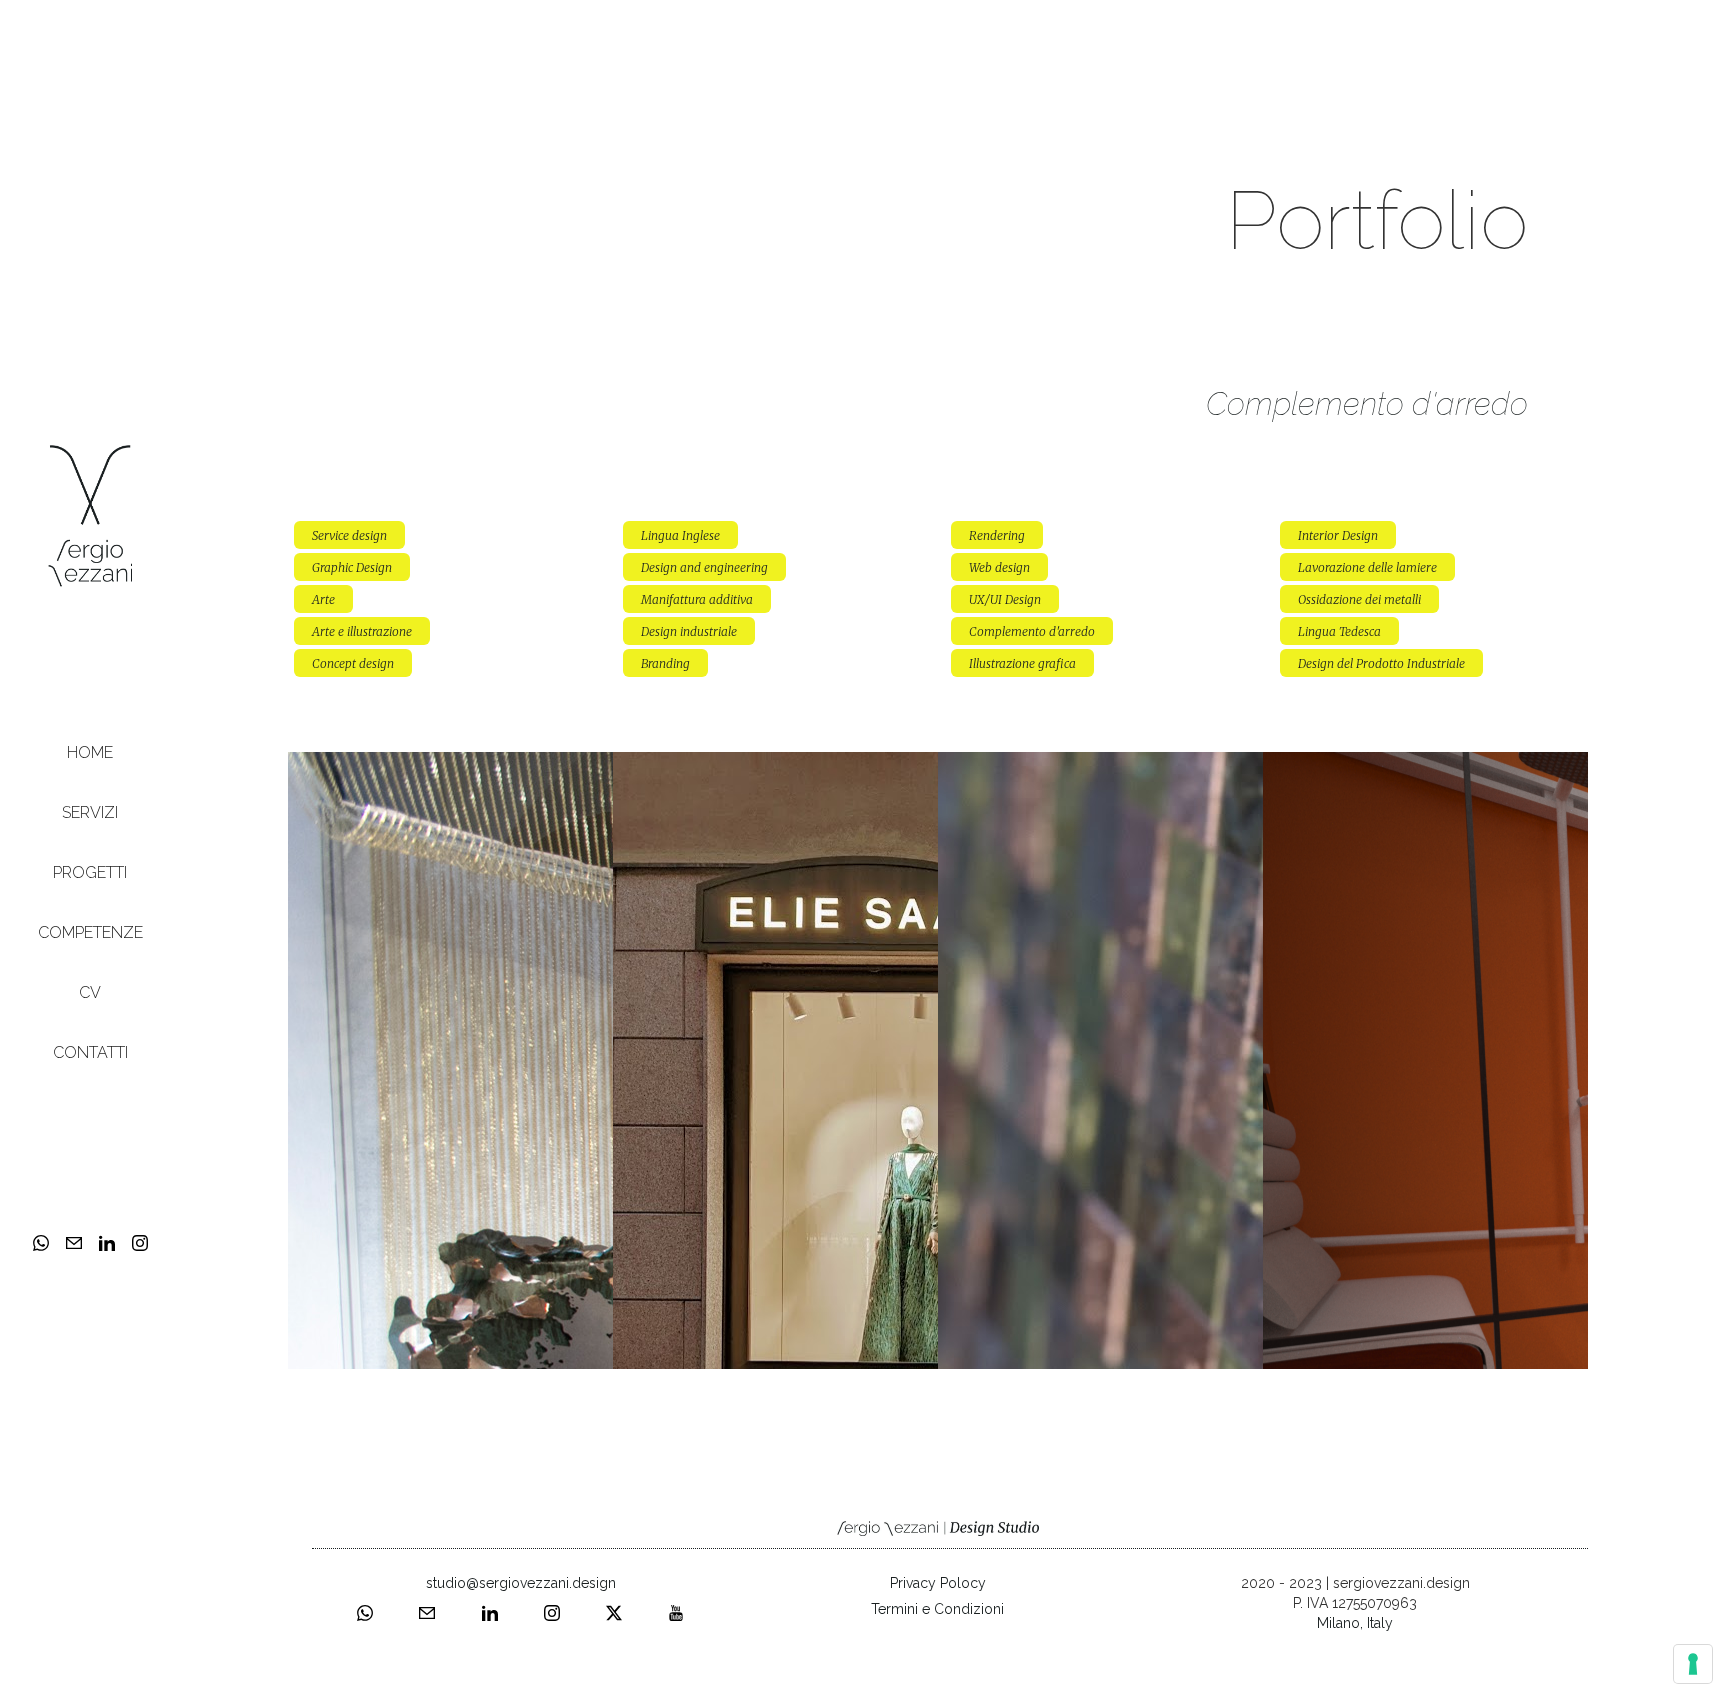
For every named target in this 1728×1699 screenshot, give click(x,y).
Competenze (90, 932)
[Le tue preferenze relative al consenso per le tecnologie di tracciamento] (1693, 1664)
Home (90, 752)
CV (90, 992)
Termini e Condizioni (937, 1609)
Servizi (90, 812)
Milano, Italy (1355, 1623)
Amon (1425, 766)
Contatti (90, 1052)
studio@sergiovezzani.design (521, 1583)
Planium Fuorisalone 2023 (450, 766)
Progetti (90, 872)
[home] (90, 515)
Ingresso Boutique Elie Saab (776, 766)
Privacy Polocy (938, 1583)
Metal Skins (1100, 766)
